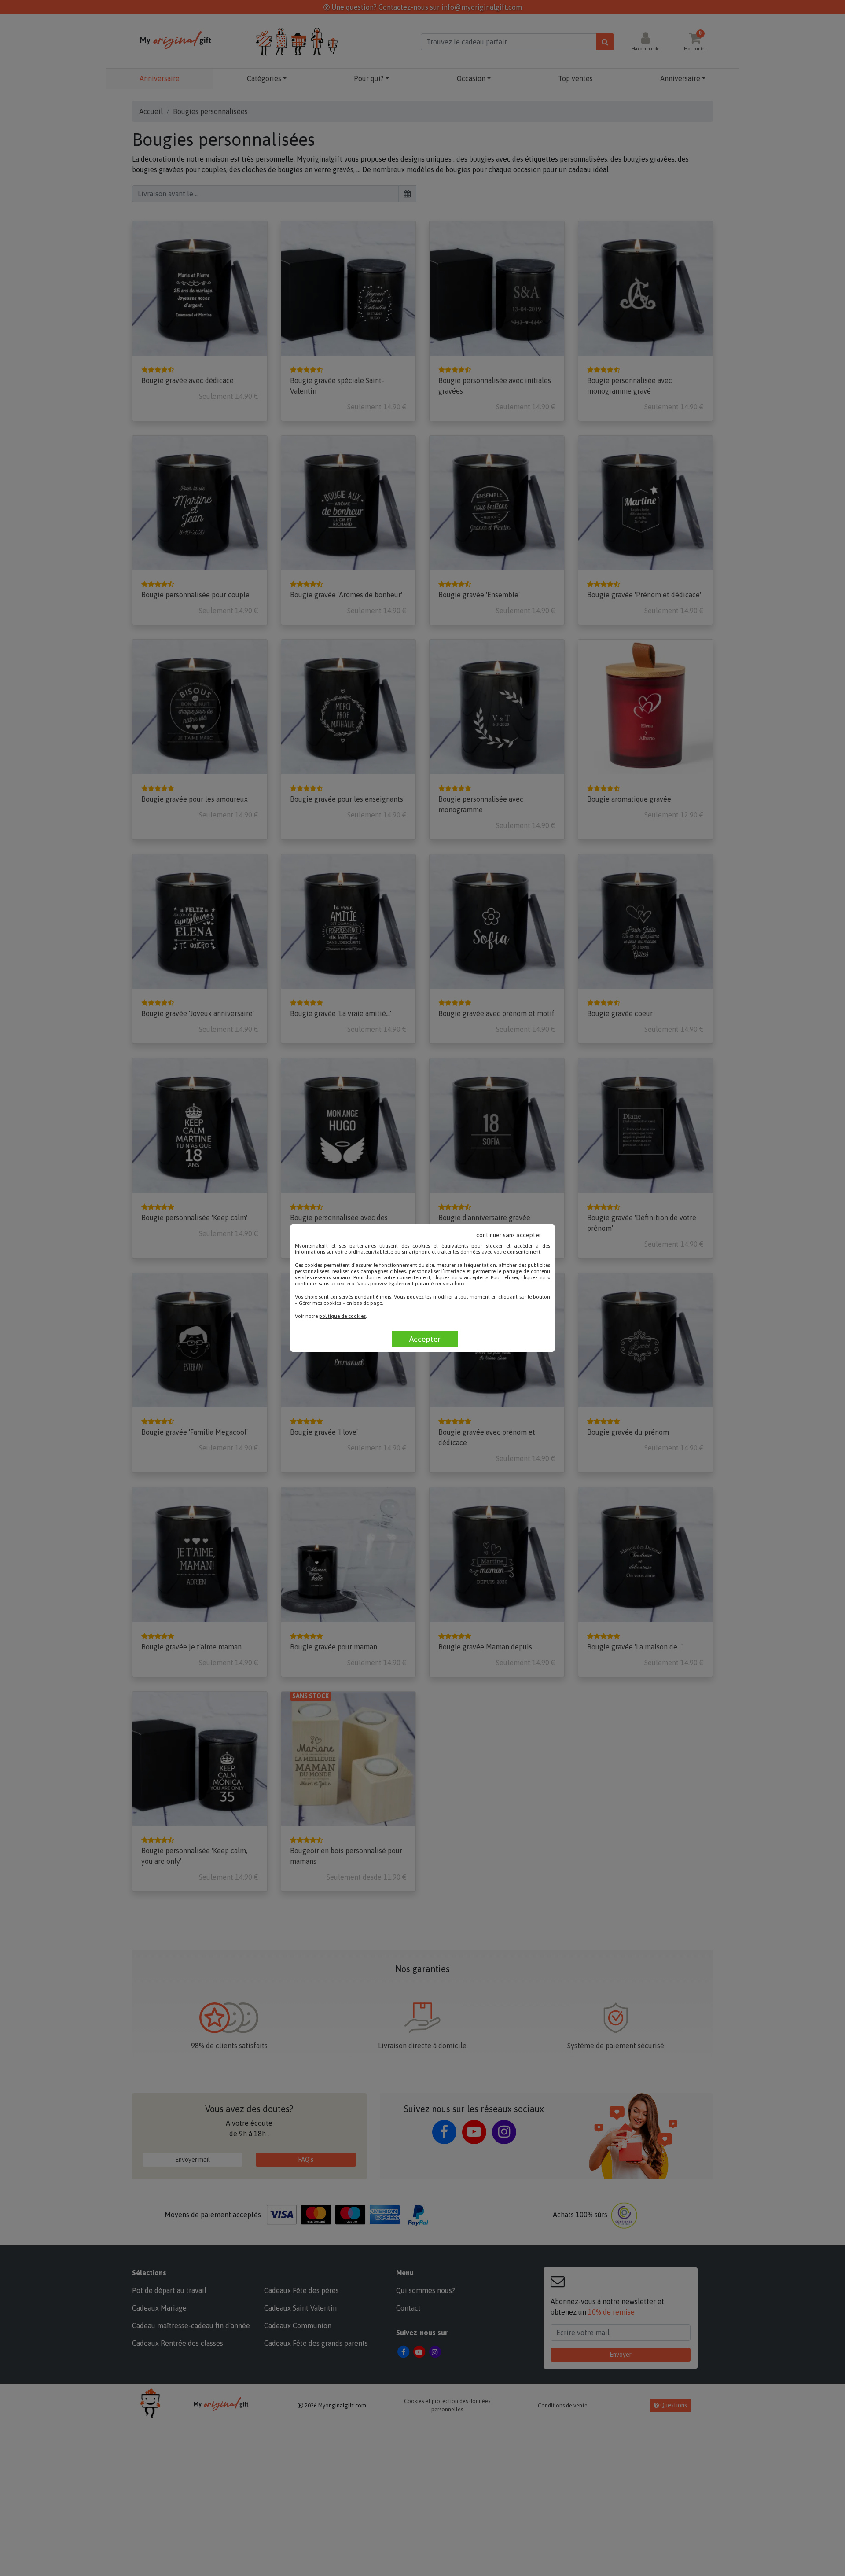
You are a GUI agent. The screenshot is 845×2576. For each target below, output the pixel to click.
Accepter (425, 1339)
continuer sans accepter (509, 1235)
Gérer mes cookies (320, 1303)
